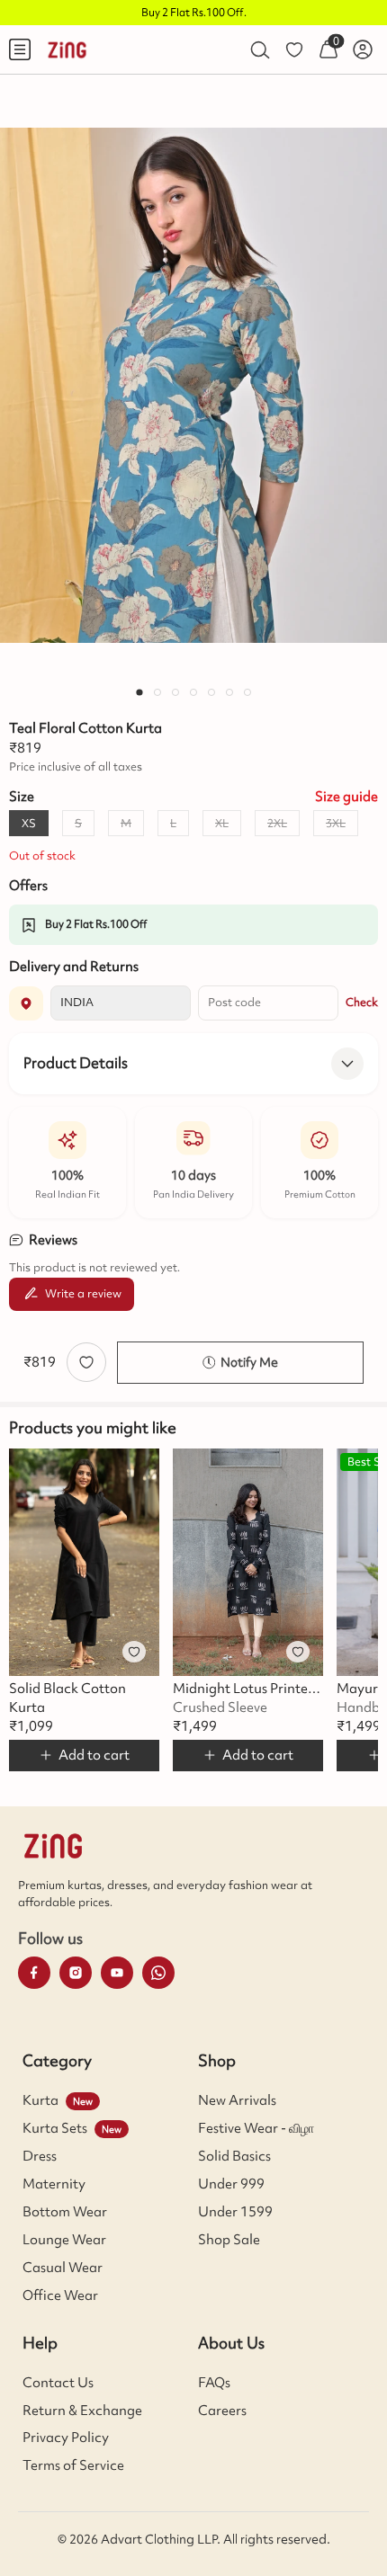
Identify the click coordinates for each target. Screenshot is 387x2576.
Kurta (40, 2100)
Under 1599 (235, 2212)
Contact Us (58, 2383)
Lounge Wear (64, 2240)
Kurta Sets (55, 2128)
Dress (40, 2156)
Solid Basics (234, 2156)
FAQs (214, 2383)
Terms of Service (73, 2465)
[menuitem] (20, 49)
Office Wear (60, 2295)
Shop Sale (229, 2240)
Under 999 (231, 2184)
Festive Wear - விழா (256, 2128)
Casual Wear (63, 2268)
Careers (222, 2411)
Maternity (54, 2184)
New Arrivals (237, 2100)
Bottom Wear (65, 2212)
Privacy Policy (66, 2438)
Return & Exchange (82, 2411)
